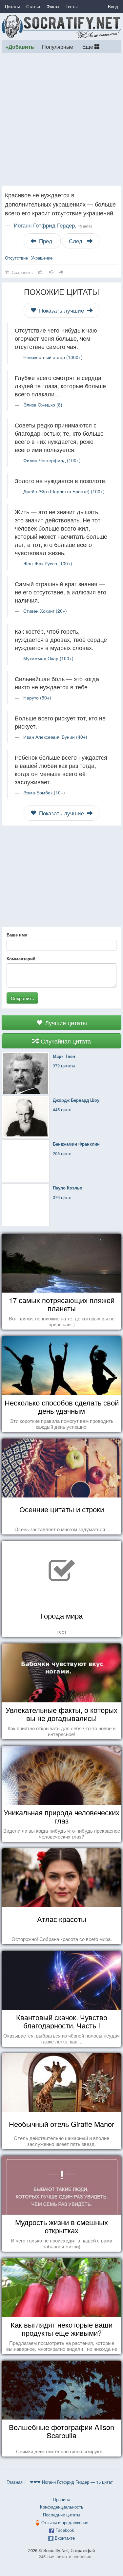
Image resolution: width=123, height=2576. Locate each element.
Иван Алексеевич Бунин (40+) (55, 737)
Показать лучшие (61, 310)
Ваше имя (17, 935)
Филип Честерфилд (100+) (52, 460)
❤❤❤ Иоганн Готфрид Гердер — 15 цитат (71, 2482)
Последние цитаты (61, 2515)
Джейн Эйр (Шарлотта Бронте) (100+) (64, 491)
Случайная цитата (65, 1041)
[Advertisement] (61, 119)
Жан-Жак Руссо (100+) (48, 563)
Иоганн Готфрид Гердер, (53, 225)
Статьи (33, 6)
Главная (15, 2482)
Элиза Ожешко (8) (43, 405)
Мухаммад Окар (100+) (48, 658)
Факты (53, 6)
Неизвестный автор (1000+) (53, 357)
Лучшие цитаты (65, 1023)
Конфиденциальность (62, 2507)
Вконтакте (65, 2538)
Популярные (58, 46)
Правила (62, 2499)
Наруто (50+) (37, 698)
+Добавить (20, 47)
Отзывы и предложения (65, 2522)
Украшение (42, 258)
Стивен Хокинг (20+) (45, 611)
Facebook (65, 2530)
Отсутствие (16, 258)
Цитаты (12, 6)
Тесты (72, 6)
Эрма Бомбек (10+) (44, 792)
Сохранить (22, 998)
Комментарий (21, 959)
